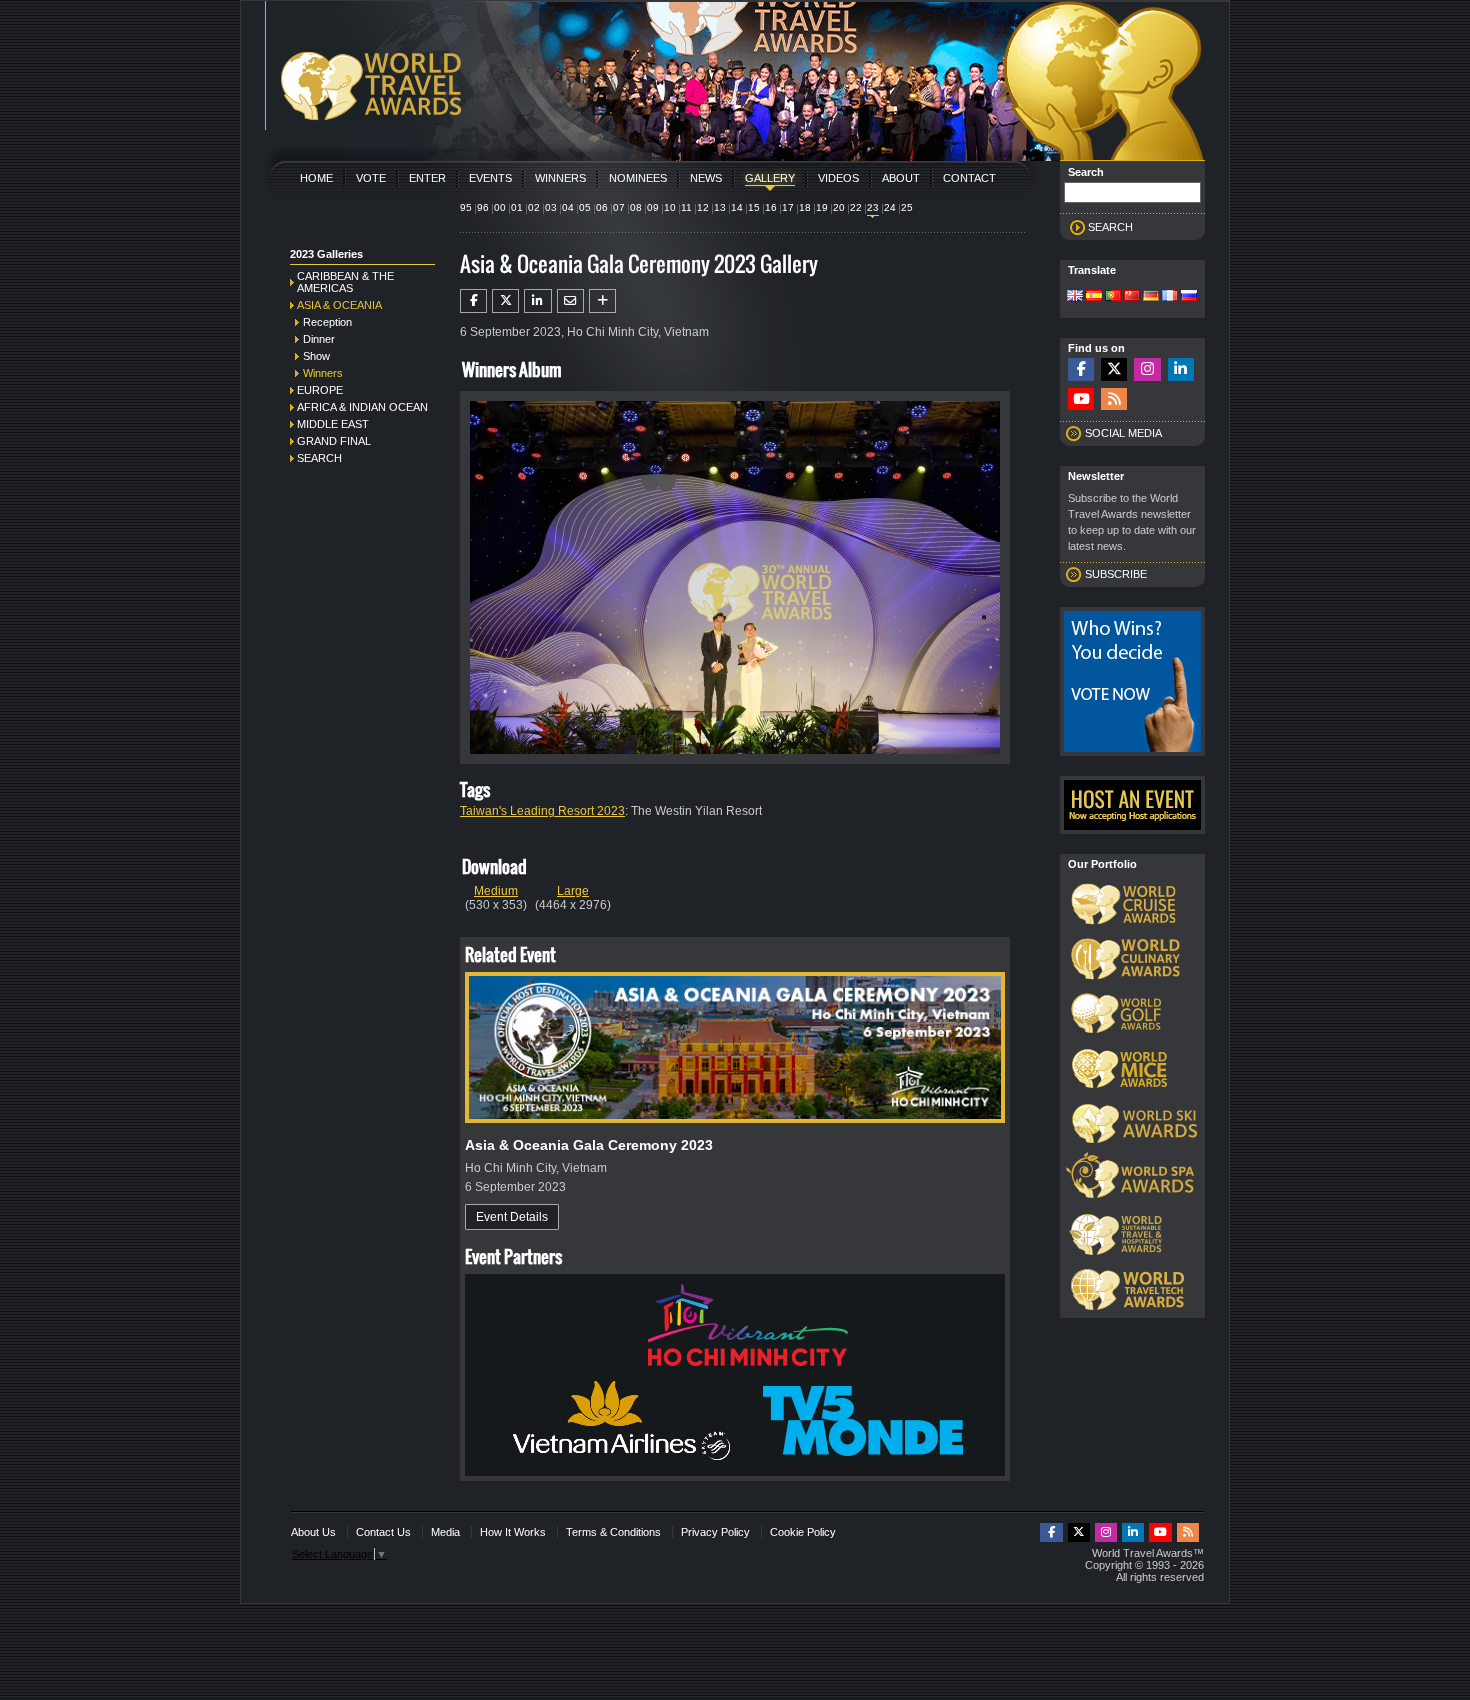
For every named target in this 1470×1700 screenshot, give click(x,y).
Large (573, 891)
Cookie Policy (803, 1532)
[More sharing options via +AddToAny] (602, 301)
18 (805, 207)
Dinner (319, 339)
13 (720, 207)
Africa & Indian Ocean (362, 407)
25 (907, 207)
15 (754, 207)
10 (670, 207)
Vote (371, 178)
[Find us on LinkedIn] (1181, 369)
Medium (496, 891)
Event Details (512, 1217)
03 (551, 207)
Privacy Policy (715, 1532)
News (706, 178)
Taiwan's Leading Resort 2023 (542, 811)
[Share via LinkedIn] (537, 301)
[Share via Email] (570, 301)
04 (568, 207)
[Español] (1094, 297)
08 (636, 207)
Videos (838, 178)
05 (585, 207)
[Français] (1170, 297)
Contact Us (383, 1532)
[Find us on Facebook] (1081, 369)
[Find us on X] (1114, 369)
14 (737, 207)
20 (839, 207)
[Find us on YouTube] (1081, 399)
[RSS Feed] (1114, 399)
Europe (320, 390)
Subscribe (1116, 574)
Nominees (638, 178)
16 (771, 207)
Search (319, 458)
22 (856, 207)
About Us (313, 1532)
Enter (427, 178)
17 (788, 207)
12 (703, 207)
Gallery (770, 178)
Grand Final (334, 441)
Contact (969, 178)
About (901, 178)
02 (534, 207)
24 (890, 207)
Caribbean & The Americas (345, 282)
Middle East (333, 424)
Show (316, 356)
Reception (327, 322)
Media (445, 1532)
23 (873, 207)
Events (490, 178)
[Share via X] (505, 301)
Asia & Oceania (339, 305)
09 (653, 207)
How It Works (513, 1532)
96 (483, 207)
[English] (1075, 297)
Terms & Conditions (613, 1532)
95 (466, 207)
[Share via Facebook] (473, 301)
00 (500, 207)
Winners (560, 178)
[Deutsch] (1151, 297)
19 (822, 207)
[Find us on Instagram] (1147, 369)
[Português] (1113, 297)
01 (517, 207)
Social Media (1123, 433)
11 (686, 207)
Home (316, 178)
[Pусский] (1189, 297)
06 (602, 207)
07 (619, 207)
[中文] (1132, 297)
